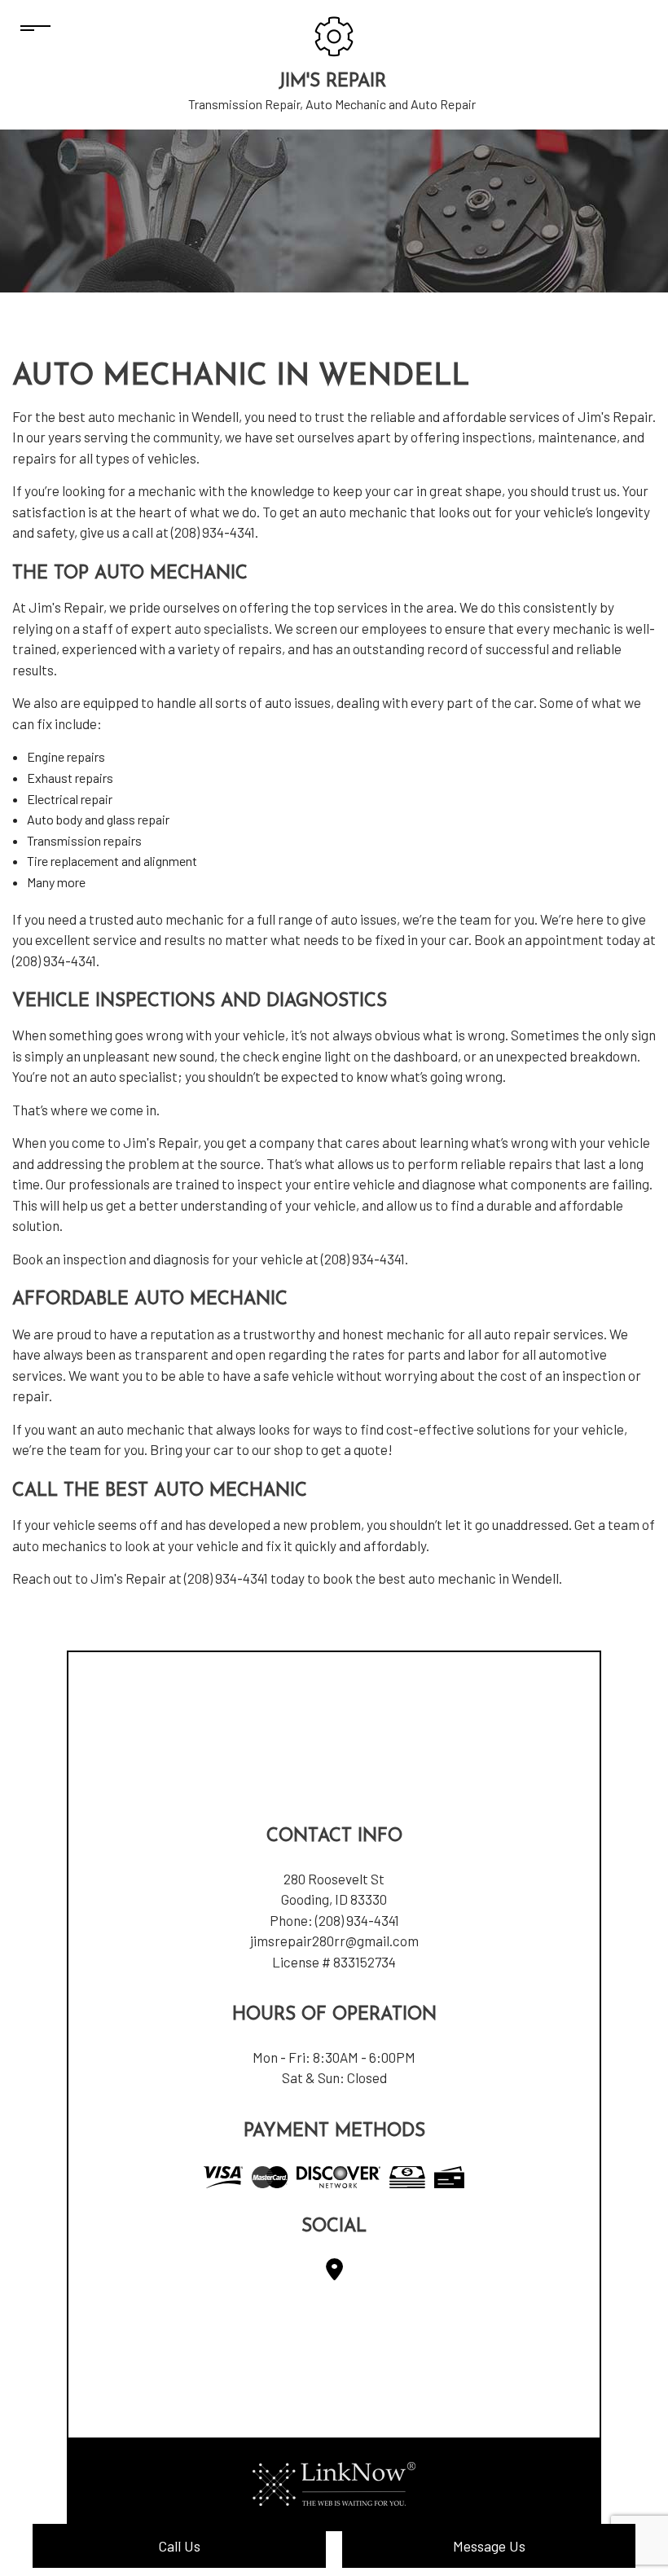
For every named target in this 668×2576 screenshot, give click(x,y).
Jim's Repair (332, 82)
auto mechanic (132, 416)
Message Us (489, 2546)
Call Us (179, 2546)
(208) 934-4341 (357, 1920)
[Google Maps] (334, 2273)
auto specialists (222, 628)
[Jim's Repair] (334, 35)
